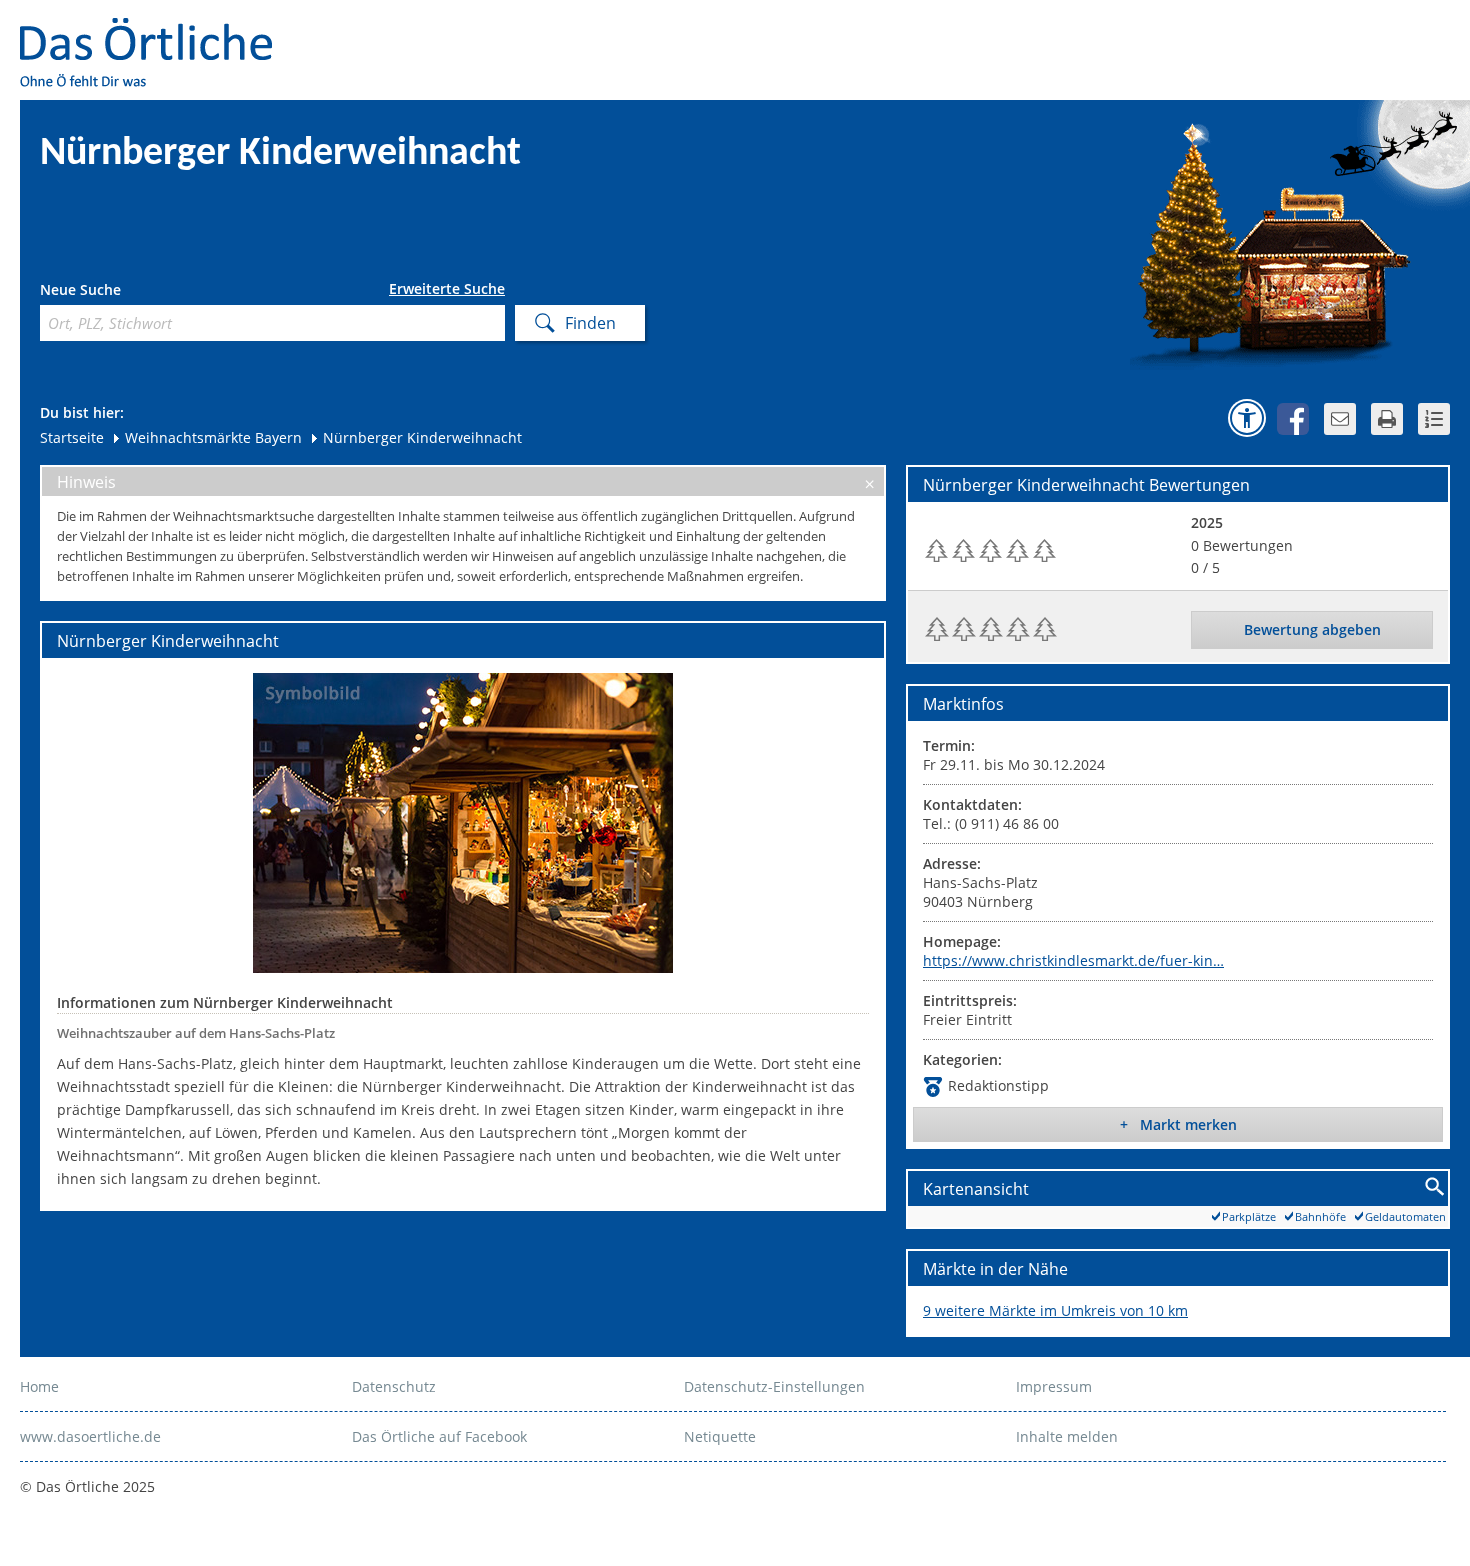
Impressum (1054, 1386)
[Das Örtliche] (155, 30)
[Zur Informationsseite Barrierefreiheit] (1247, 418)
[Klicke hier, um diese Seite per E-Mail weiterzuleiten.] (1340, 419)
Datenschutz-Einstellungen (774, 1386)
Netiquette (720, 1436)
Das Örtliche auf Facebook (439, 1436)
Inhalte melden (1067, 1436)
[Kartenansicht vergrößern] (1435, 1187)
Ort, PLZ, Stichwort (128, 292)
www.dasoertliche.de (90, 1436)
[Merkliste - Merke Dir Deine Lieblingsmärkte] (1434, 419)
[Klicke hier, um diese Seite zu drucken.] (1387, 419)
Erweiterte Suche (447, 289)
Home (39, 1386)
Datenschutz (394, 1386)
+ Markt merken (1178, 1124)
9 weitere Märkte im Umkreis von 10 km (1055, 1310)
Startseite (72, 437)
